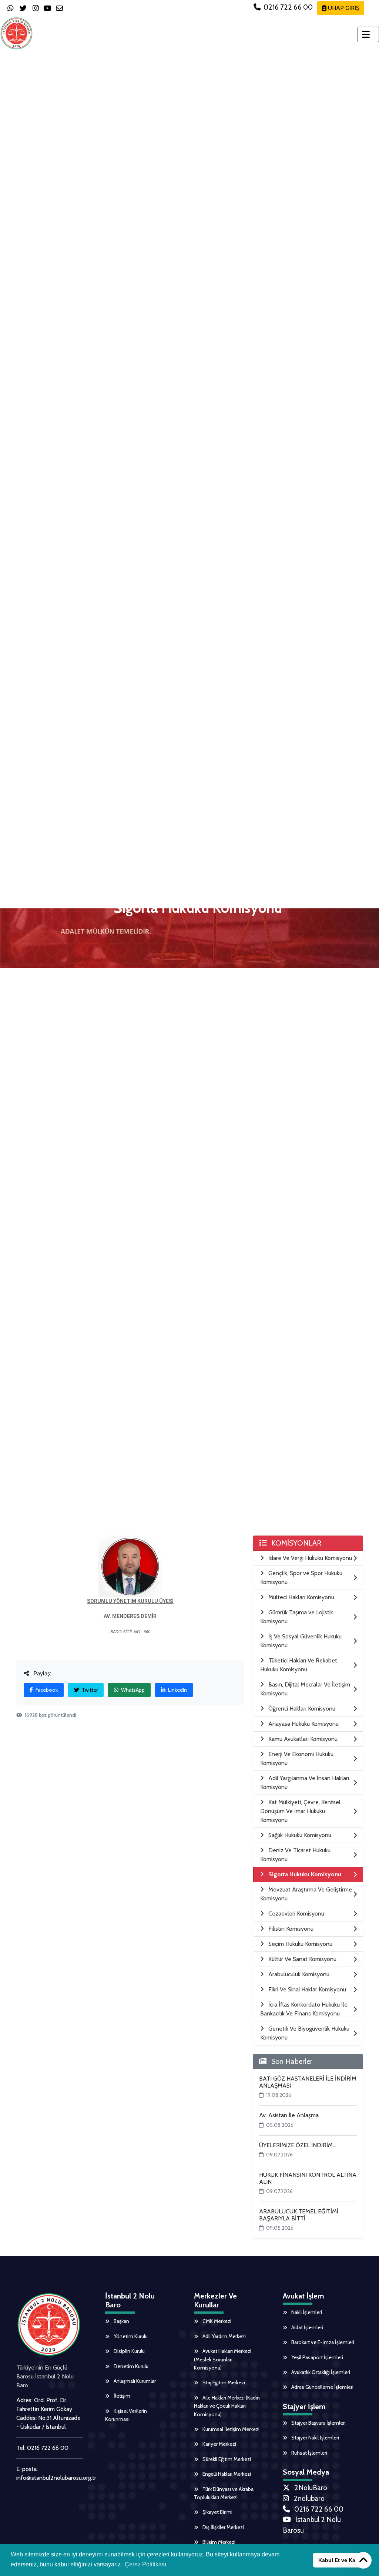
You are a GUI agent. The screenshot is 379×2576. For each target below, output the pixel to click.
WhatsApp (132, 1690)
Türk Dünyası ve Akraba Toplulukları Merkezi (224, 2493)
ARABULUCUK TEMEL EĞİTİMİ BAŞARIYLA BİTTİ (299, 2215)
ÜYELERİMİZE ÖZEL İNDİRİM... (298, 2145)
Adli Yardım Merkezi (224, 2336)
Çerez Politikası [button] (145, 2564)
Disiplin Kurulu (129, 2351)
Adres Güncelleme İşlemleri (322, 2387)
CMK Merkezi (216, 2321)
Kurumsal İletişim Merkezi (230, 2429)
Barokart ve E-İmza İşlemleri (322, 2342)
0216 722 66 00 (288, 7)
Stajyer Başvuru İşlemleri (318, 2423)
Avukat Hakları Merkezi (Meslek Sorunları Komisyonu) (223, 2359)
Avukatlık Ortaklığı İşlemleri (320, 2372)
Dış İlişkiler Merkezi (223, 2527)
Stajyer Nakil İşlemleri (315, 2438)
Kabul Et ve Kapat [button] (341, 2560)
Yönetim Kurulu (130, 2336)
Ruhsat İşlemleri (309, 2453)
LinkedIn (177, 1690)
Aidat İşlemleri (307, 2327)
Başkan (121, 2321)
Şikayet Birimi (217, 2512)
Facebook (46, 1690)
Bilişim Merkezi (218, 2542)
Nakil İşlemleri (306, 2312)
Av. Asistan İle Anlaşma (289, 2115)
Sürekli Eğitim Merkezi (226, 2459)
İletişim (121, 2396)
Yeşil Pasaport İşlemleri (317, 2357)
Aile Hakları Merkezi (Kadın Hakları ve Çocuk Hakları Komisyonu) (227, 2406)
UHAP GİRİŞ (343, 8)
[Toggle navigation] (368, 34)
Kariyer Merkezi (219, 2444)
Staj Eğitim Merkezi (223, 2382)
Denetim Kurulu (130, 2366)
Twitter (89, 1690)
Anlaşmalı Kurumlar (134, 2381)
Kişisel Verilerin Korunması (126, 2415)
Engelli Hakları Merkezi (226, 2474)
